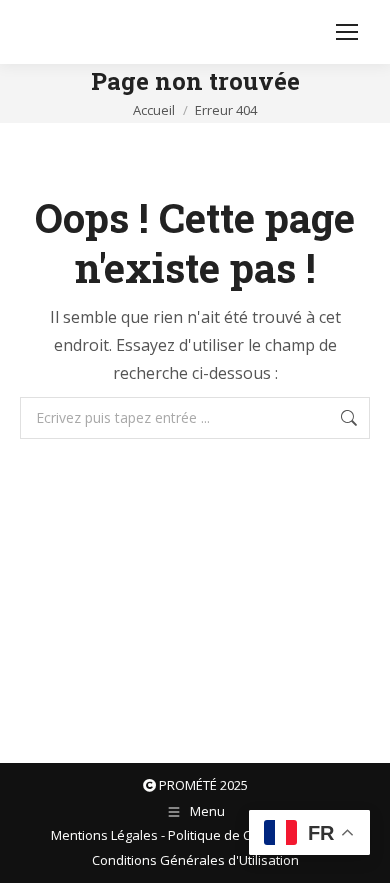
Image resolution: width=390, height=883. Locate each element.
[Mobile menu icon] (347, 32)
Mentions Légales (104, 835)
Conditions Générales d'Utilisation (195, 860)
